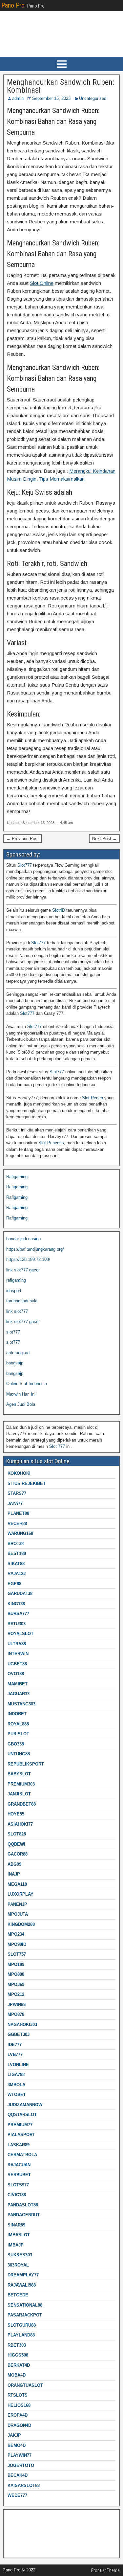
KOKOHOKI (19, 1473)
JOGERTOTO (21, 2465)
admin (18, 98)
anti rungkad (18, 1353)
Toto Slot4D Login (23, 2527)
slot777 (13, 1332)
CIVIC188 (17, 2195)
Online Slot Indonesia (27, 1384)
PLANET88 (18, 1513)
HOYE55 (16, 1814)
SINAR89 (16, 2225)
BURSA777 (18, 1614)
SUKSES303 (20, 2255)
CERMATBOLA (22, 2155)
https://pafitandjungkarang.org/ (35, 1249)
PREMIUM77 (20, 2125)
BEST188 (17, 1553)
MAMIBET (18, 1684)
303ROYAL (18, 2265)
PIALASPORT (21, 2135)
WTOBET (17, 2095)
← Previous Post (22, 839)
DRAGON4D (19, 2425)
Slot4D (59, 910)
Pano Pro (13, 5)
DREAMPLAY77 (23, 2275)
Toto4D (13, 2548)
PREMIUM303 (21, 1784)
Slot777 (25, 865)
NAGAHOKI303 (22, 2025)
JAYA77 (15, 1504)
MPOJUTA (18, 1914)
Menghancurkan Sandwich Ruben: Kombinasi (61, 86)
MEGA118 (17, 1884)
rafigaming (16, 1280)
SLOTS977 (18, 2185)
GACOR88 (18, 1854)
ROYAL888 (18, 1724)
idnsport (14, 1291)
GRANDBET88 (22, 1804)
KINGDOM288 (21, 1924)
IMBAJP (16, 2245)
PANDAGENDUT (24, 2215)
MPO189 (16, 1964)
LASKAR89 (19, 2145)
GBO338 (16, 1744)
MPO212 (16, 1994)
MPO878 (16, 2014)
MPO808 (16, 1974)
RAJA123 (17, 1573)
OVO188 (16, 1674)
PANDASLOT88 (23, 2205)
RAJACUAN (19, 2165)
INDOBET (17, 1714)
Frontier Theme (105, 2570)
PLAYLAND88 (21, 2335)
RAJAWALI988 (22, 2285)
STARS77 (17, 1493)
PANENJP (17, 1904)
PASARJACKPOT (25, 2315)
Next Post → (104, 839)
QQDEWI (16, 1844)
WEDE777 (17, 2495)
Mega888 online (21, 2537)
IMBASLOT (19, 2235)
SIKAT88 (16, 1564)
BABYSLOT (19, 1774)
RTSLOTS (18, 2395)
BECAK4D (18, 2475)
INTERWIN (18, 1654)
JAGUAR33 (19, 1694)
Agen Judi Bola (21, 1404)
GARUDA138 (20, 1594)
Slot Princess (51, 1143)
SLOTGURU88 (22, 2325)
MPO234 (16, 1934)
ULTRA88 (17, 1644)
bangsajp (15, 1363)
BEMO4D (17, 2445)
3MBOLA (16, 2085)
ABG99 (14, 1864)
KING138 (16, 1604)
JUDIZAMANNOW (25, 2105)
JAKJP (14, 2435)
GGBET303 (19, 2034)
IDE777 (15, 2045)
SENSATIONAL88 (25, 2305)
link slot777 (17, 1311)
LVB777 (15, 2054)
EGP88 (14, 1584)
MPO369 (16, 1984)
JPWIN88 (17, 2005)
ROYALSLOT (20, 1634)
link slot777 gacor (23, 1270)
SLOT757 (17, 1954)
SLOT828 (17, 1834)
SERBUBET (19, 2175)
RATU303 (17, 1624)
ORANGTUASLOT (25, 2385)
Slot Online (42, 283)
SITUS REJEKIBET (27, 1483)
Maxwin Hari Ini (21, 1394)
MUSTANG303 (21, 1704)
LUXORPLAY (20, 1894)
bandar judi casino (23, 1239)
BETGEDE (18, 2295)
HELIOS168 (19, 2405)
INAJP (14, 1874)
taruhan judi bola (22, 1301)
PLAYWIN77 (20, 2455)
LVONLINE (18, 2065)
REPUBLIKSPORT (26, 1764)
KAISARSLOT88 (24, 2485)
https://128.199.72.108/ (28, 1259)
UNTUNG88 (19, 1754)
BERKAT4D (19, 2365)
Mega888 (15, 2517)
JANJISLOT (19, 1794)
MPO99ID (17, 1944)
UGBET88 (17, 1664)
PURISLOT (18, 1734)
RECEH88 (17, 1524)
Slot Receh (92, 1098)
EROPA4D (18, 2415)
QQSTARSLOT (22, 2115)
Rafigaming (17, 1177)
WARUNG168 (20, 1533)
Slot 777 (57, 1446)
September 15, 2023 (51, 98)
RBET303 (17, 2345)
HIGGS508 (18, 2355)
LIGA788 (16, 2074)
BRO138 (16, 1544)
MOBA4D (17, 2375)
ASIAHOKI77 (20, 1824)
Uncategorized (93, 98)
